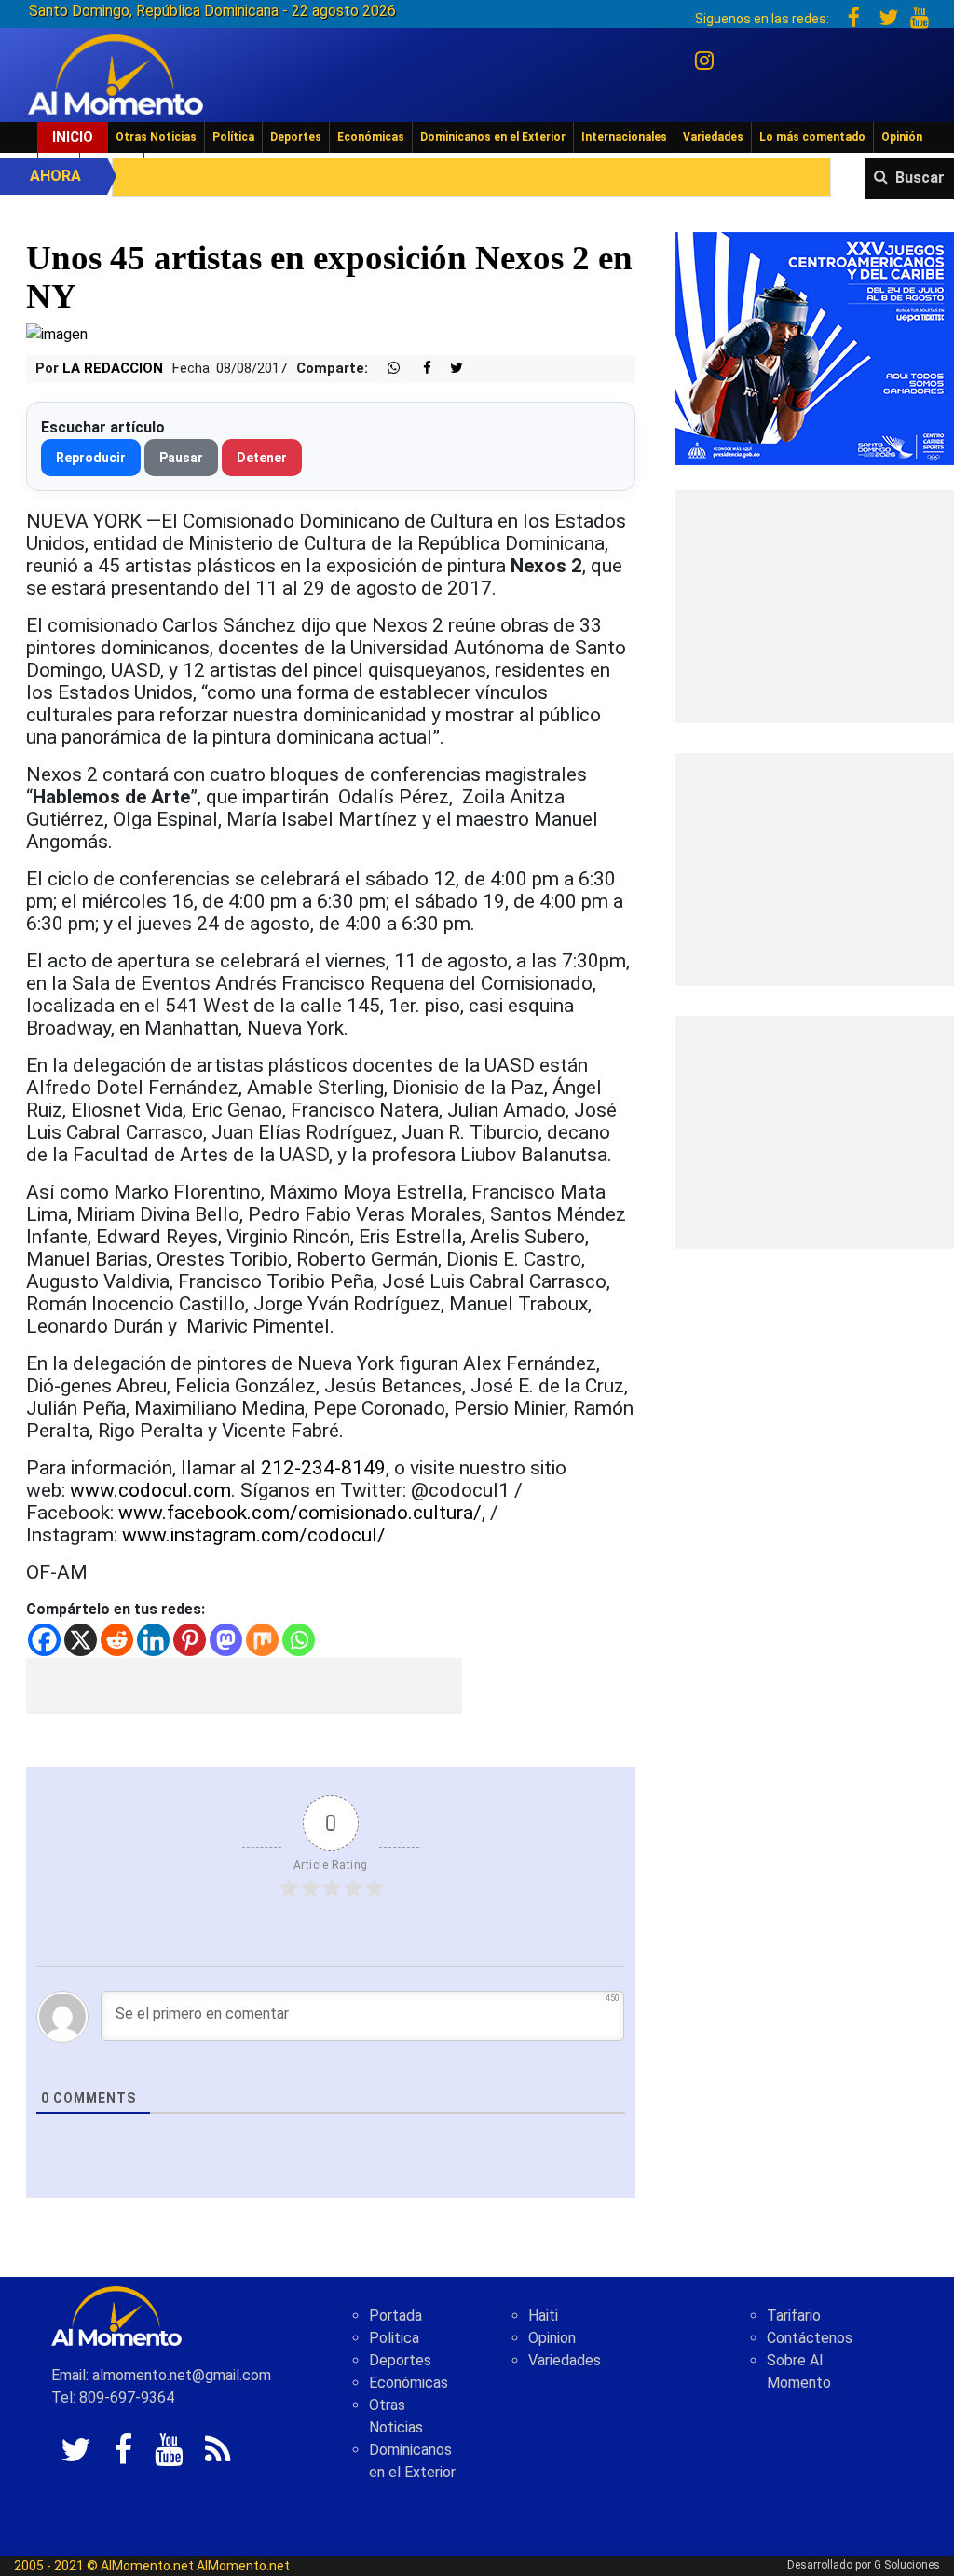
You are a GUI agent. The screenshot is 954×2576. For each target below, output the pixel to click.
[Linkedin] (153, 1640)
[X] (81, 1640)
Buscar (920, 178)
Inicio (73, 137)
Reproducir (91, 458)
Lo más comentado (812, 137)
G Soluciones (907, 2565)
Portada (395, 2316)
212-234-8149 (323, 1468)
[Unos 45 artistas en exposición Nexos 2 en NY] (57, 333)
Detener (262, 458)
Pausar (181, 458)
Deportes (296, 137)
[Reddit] (117, 1640)
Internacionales (624, 137)
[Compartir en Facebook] (417, 369)
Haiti (543, 2316)
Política (233, 137)
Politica (394, 2338)
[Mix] (262, 1640)
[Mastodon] (226, 1640)
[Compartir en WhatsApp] (386, 369)
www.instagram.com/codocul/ (254, 1535)
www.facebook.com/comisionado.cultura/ (300, 1513)
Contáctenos (810, 2338)
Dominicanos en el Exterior (493, 137)
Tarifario (794, 2316)
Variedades (713, 137)
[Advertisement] (244, 1686)
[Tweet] (449, 369)
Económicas (371, 137)
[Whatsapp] (299, 1640)
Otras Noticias (156, 137)
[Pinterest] (190, 1640)
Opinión (902, 137)
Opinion (552, 2338)
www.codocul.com (150, 1490)
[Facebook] (44, 1640)
